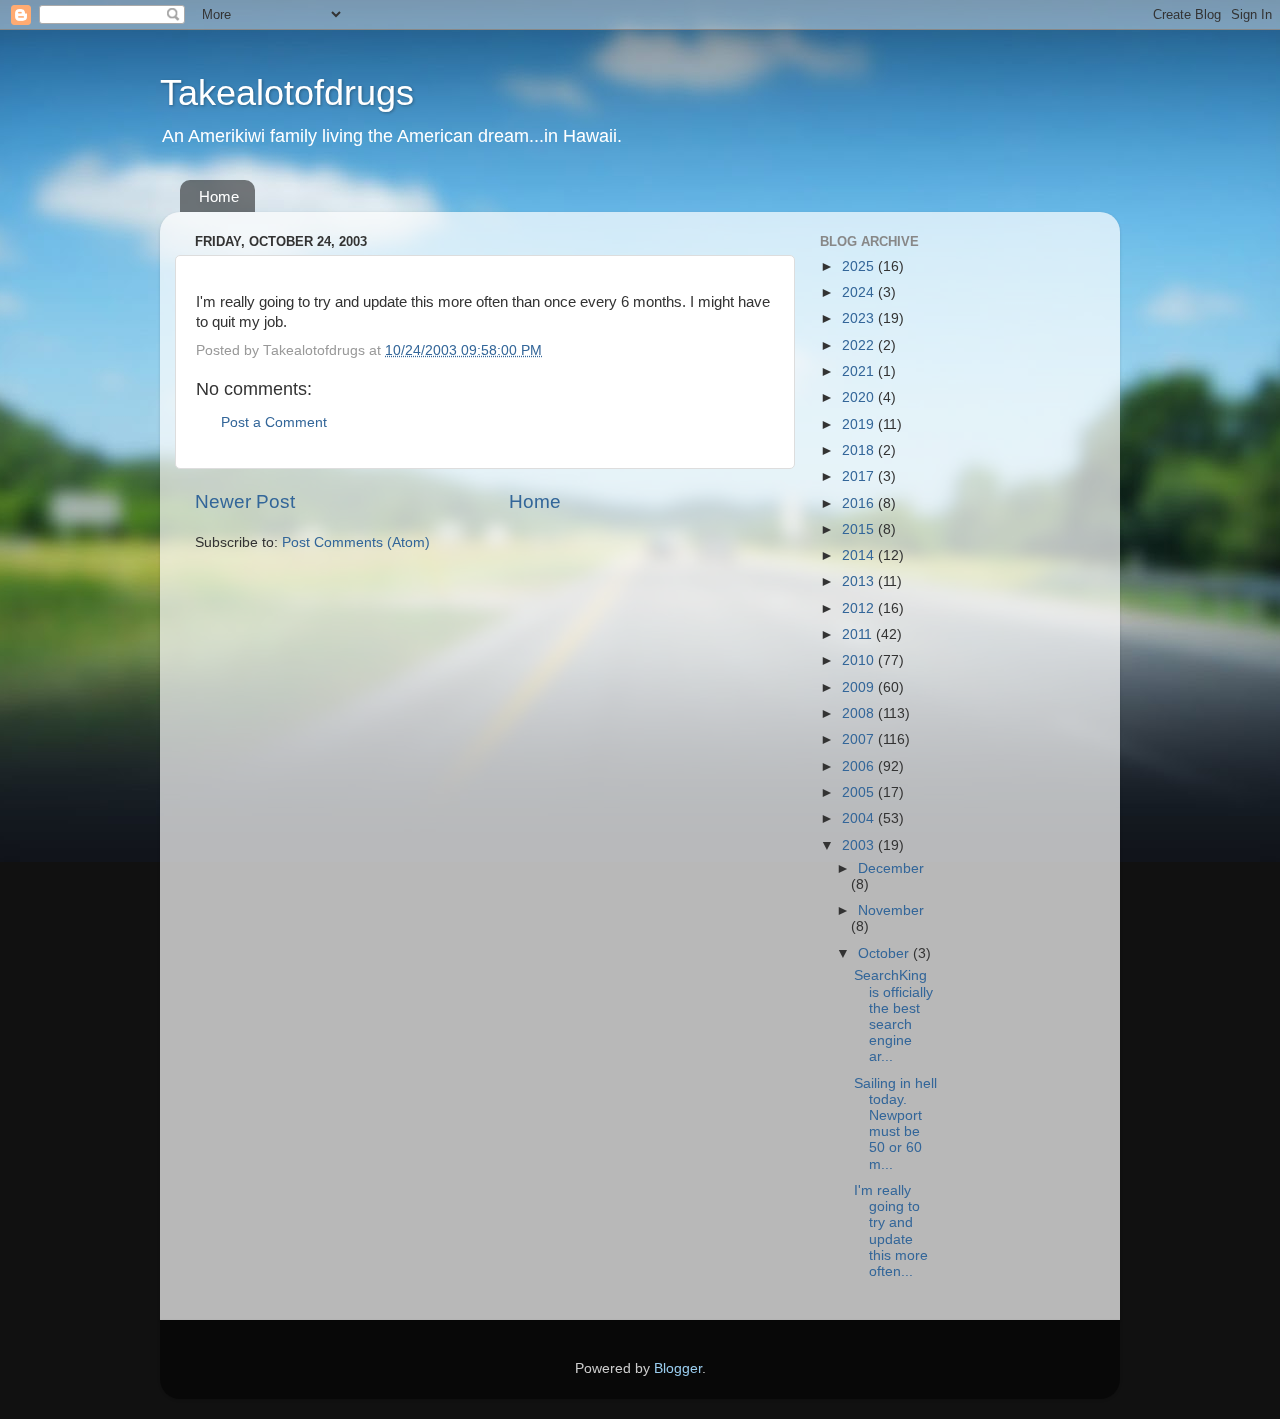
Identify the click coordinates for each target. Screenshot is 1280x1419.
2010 (860, 660)
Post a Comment (274, 422)
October (885, 953)
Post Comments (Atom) (356, 542)
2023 (860, 318)
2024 (860, 292)
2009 (860, 687)
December (891, 868)
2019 (860, 424)
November (891, 910)
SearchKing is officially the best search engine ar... (893, 1016)
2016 (860, 503)
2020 (860, 397)
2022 (860, 345)
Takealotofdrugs (287, 92)
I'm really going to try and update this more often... (891, 1231)
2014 (860, 555)
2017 (860, 476)
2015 (860, 529)
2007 (860, 739)
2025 (860, 266)
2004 (860, 818)
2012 (860, 608)
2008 (860, 713)
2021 (860, 371)
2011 (859, 634)
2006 (860, 766)
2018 (860, 450)
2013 (860, 581)
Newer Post (245, 501)
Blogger (678, 1368)
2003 (860, 845)
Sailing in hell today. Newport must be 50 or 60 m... (895, 1124)
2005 (860, 792)
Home (219, 196)
